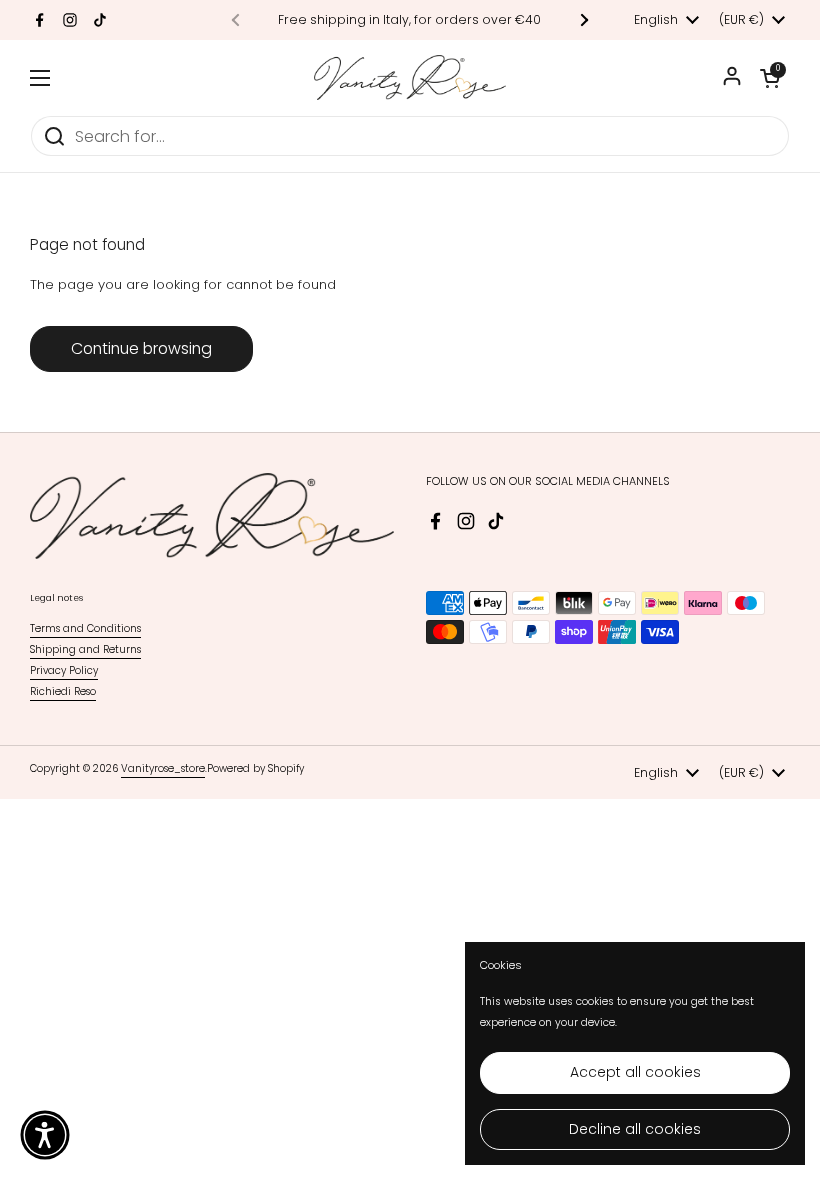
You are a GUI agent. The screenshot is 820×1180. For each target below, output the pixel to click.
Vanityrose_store (163, 768)
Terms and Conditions (85, 628)
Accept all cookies (635, 1072)
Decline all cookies (635, 1129)
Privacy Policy (64, 670)
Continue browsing (141, 348)
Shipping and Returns (85, 649)
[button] (770, 78)
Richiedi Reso (63, 691)
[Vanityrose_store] (410, 77)
